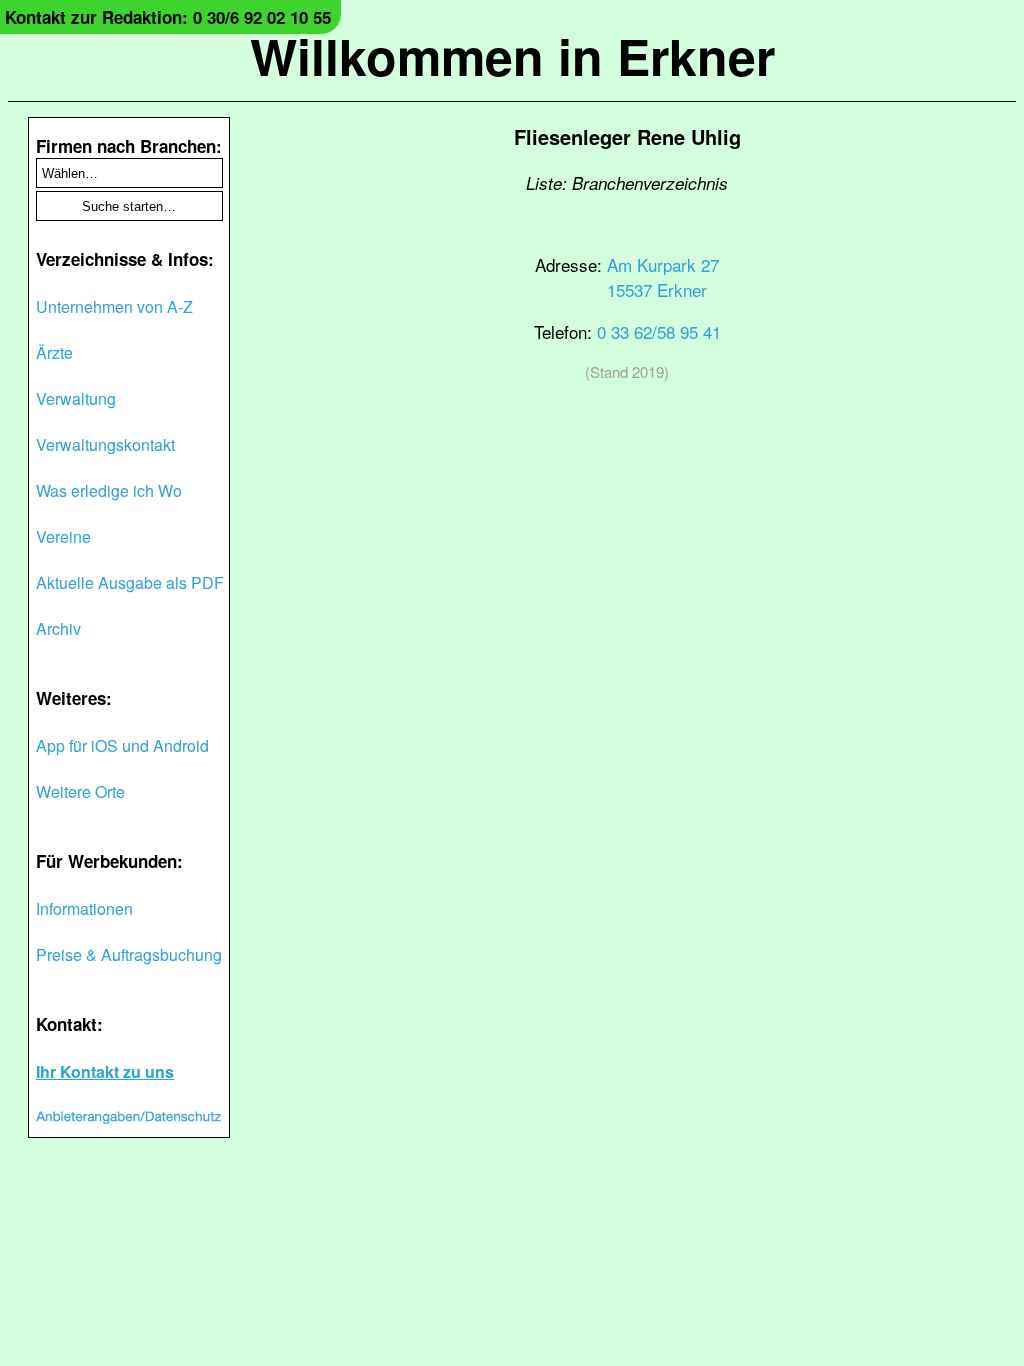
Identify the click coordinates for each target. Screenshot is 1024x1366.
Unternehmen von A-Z (114, 306)
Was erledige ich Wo (109, 490)
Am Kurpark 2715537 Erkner (663, 277)
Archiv (58, 628)
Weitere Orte (80, 791)
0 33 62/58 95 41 (659, 331)
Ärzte (54, 352)
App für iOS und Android (122, 745)
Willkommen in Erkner (512, 55)
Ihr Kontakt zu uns (105, 1071)
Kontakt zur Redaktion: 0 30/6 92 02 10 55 (168, 17)
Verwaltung (76, 398)
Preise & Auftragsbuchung (129, 954)
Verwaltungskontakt (105, 444)
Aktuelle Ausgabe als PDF (130, 582)
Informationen (84, 908)
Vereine (63, 536)
